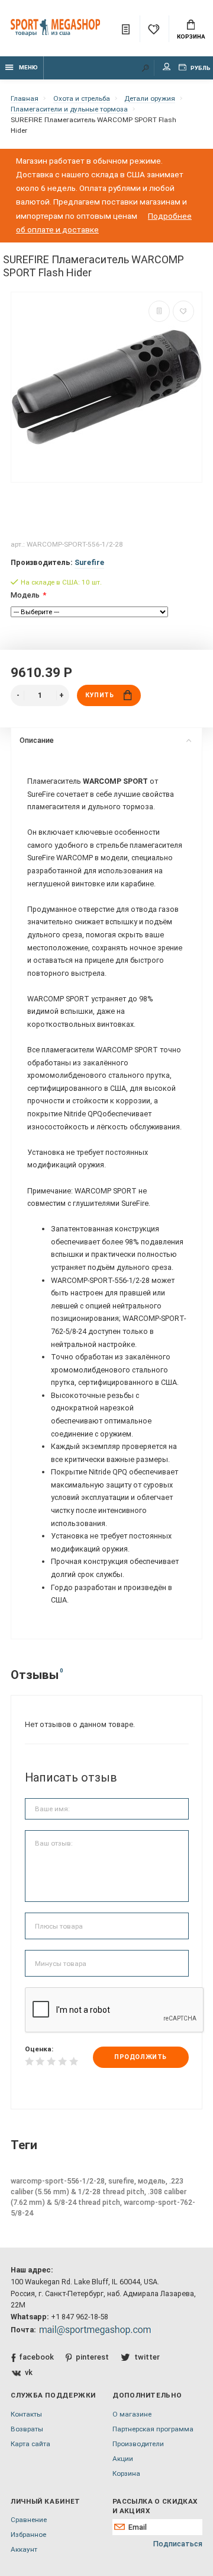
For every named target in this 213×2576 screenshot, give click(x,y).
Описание (37, 740)
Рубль (200, 68)
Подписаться (178, 2544)
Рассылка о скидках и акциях (155, 2506)
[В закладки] (183, 311)
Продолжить (140, 2057)
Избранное (28, 2534)
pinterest (92, 2357)
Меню (28, 67)
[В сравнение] (159, 311)
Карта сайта (30, 2444)
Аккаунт (24, 2549)
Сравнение (29, 2520)
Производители (138, 2444)
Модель (25, 595)
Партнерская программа (153, 2429)
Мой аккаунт (167, 68)
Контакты (26, 2414)
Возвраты (27, 2429)
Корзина (191, 36)
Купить (99, 695)
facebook (36, 2357)
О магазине (132, 2414)
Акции (123, 2459)
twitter (147, 2357)
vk (29, 2372)
